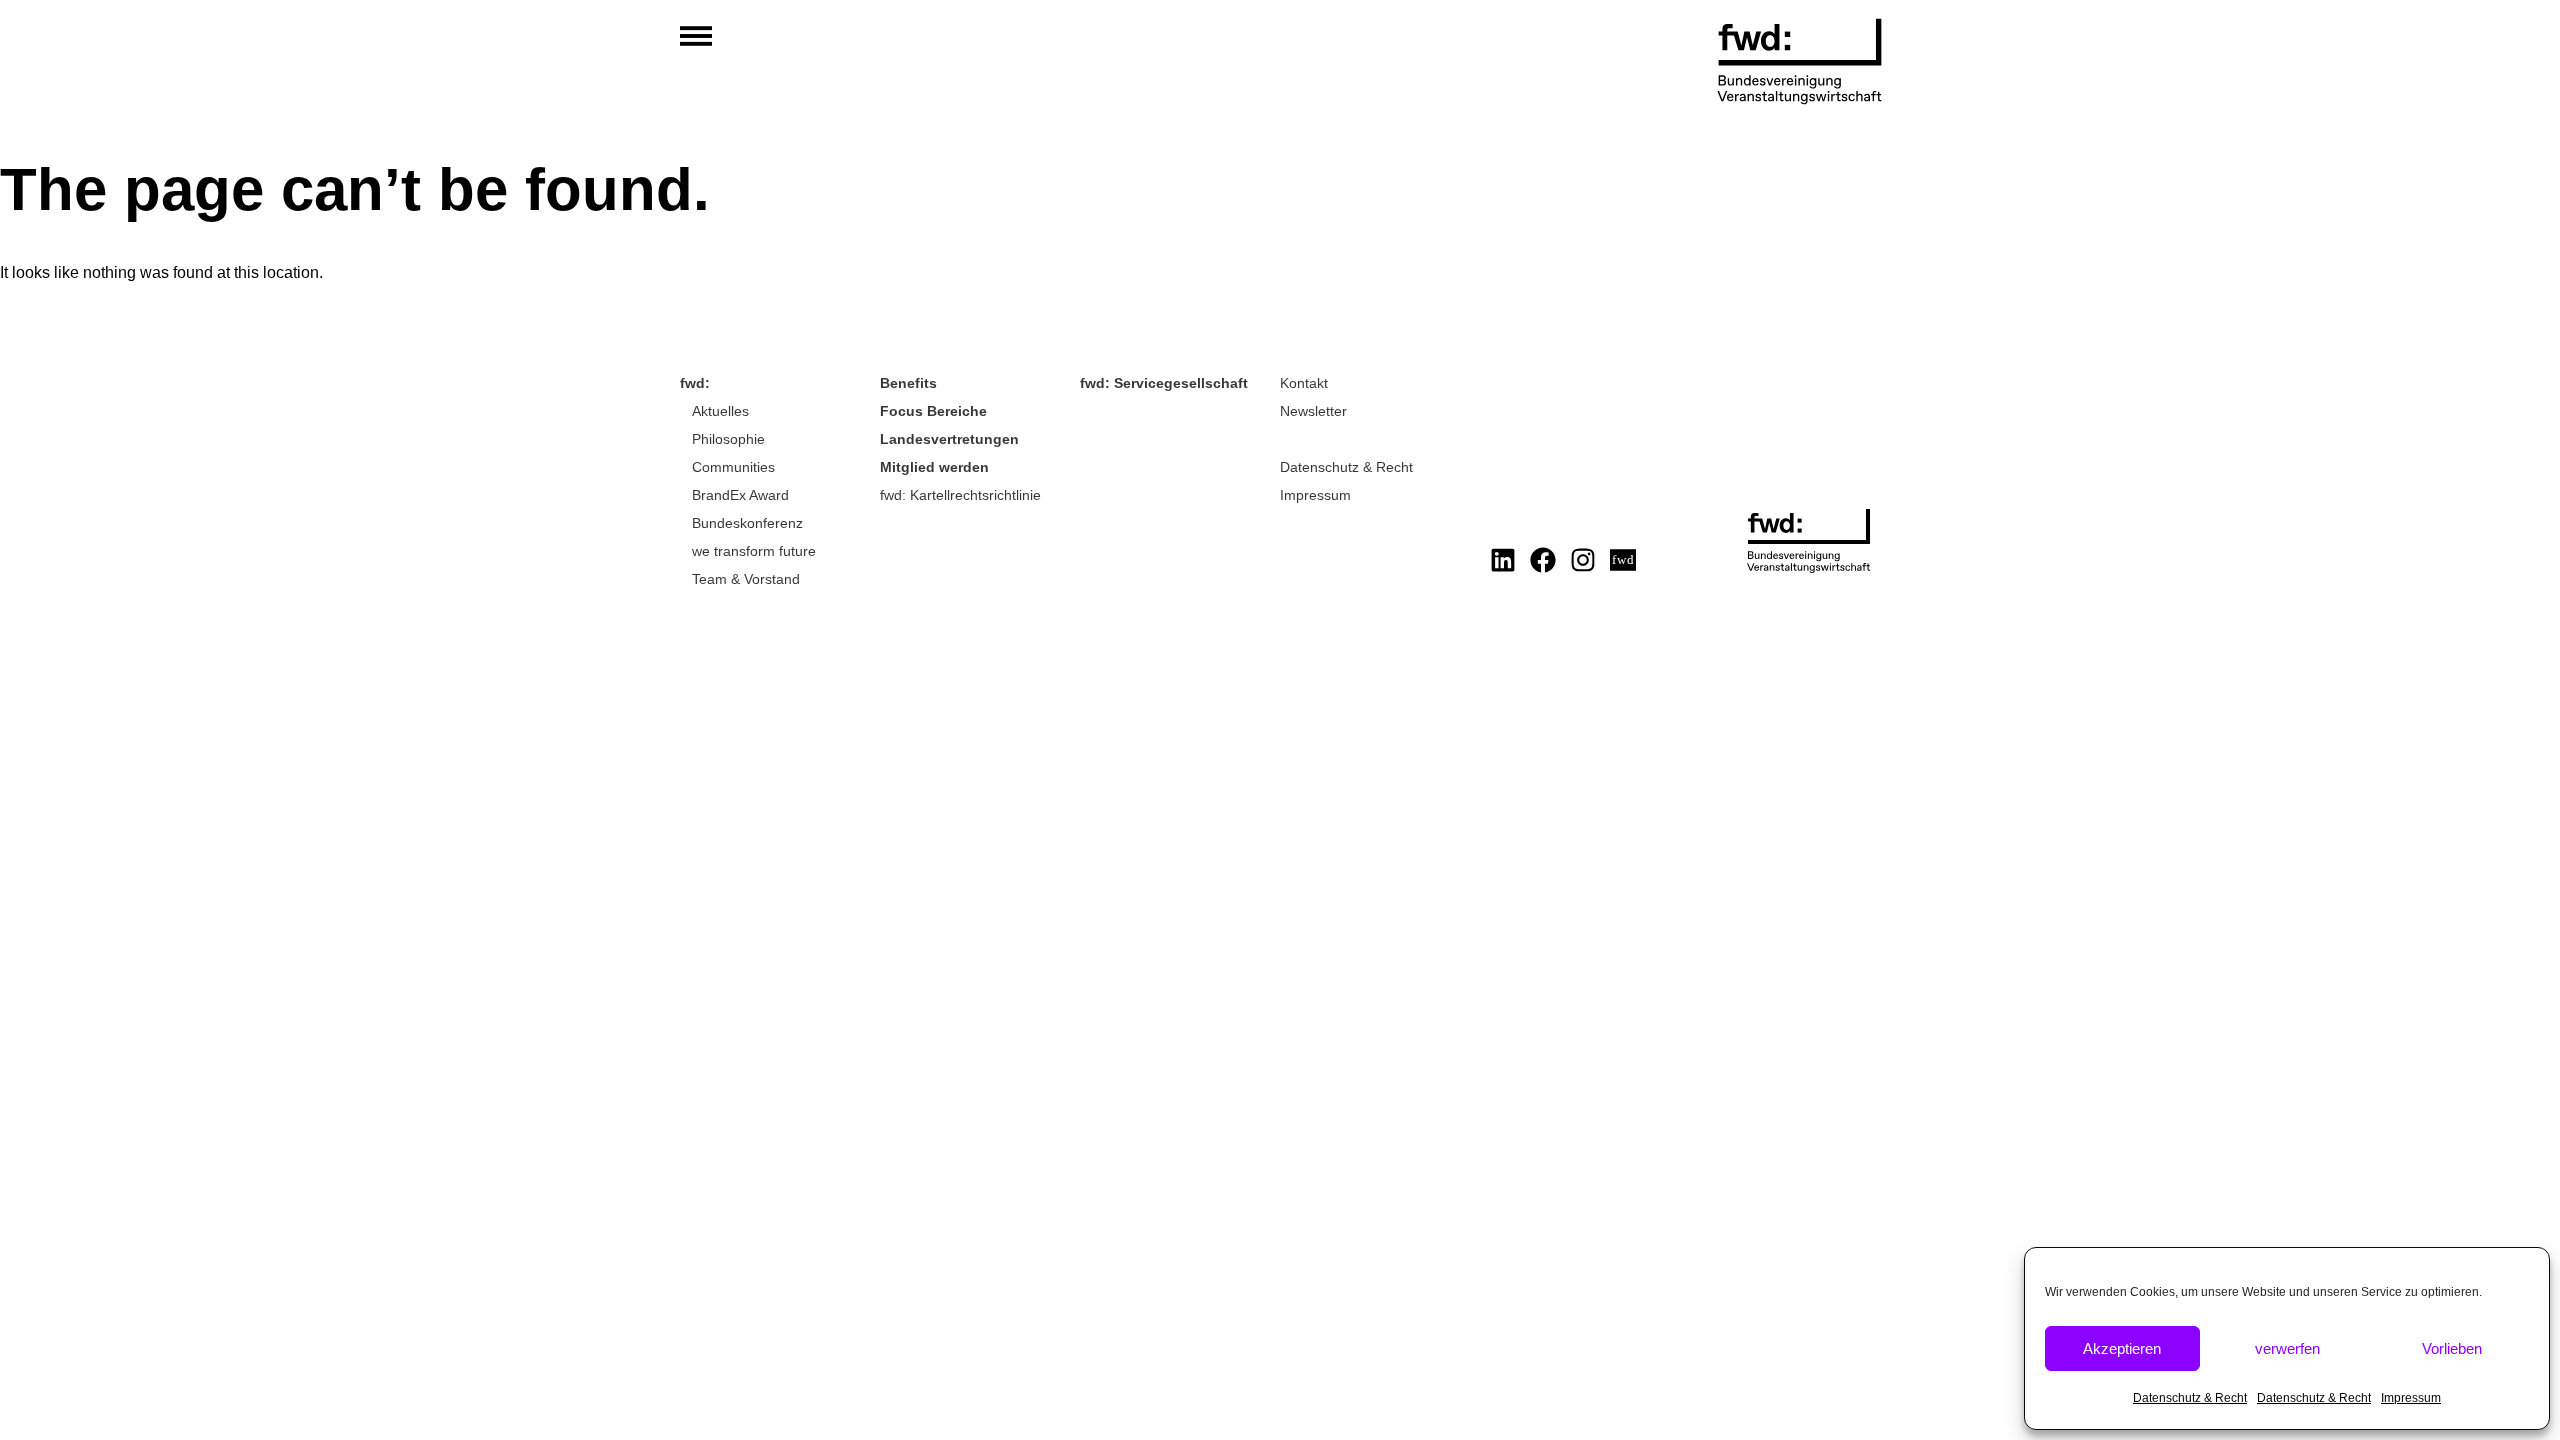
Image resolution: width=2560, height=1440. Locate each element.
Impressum (2411, 1398)
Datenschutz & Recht (2190, 1398)
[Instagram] (1583, 560)
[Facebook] (1543, 560)
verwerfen (2287, 1348)
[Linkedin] (1503, 560)
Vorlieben (2452, 1348)
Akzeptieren (2122, 1348)
